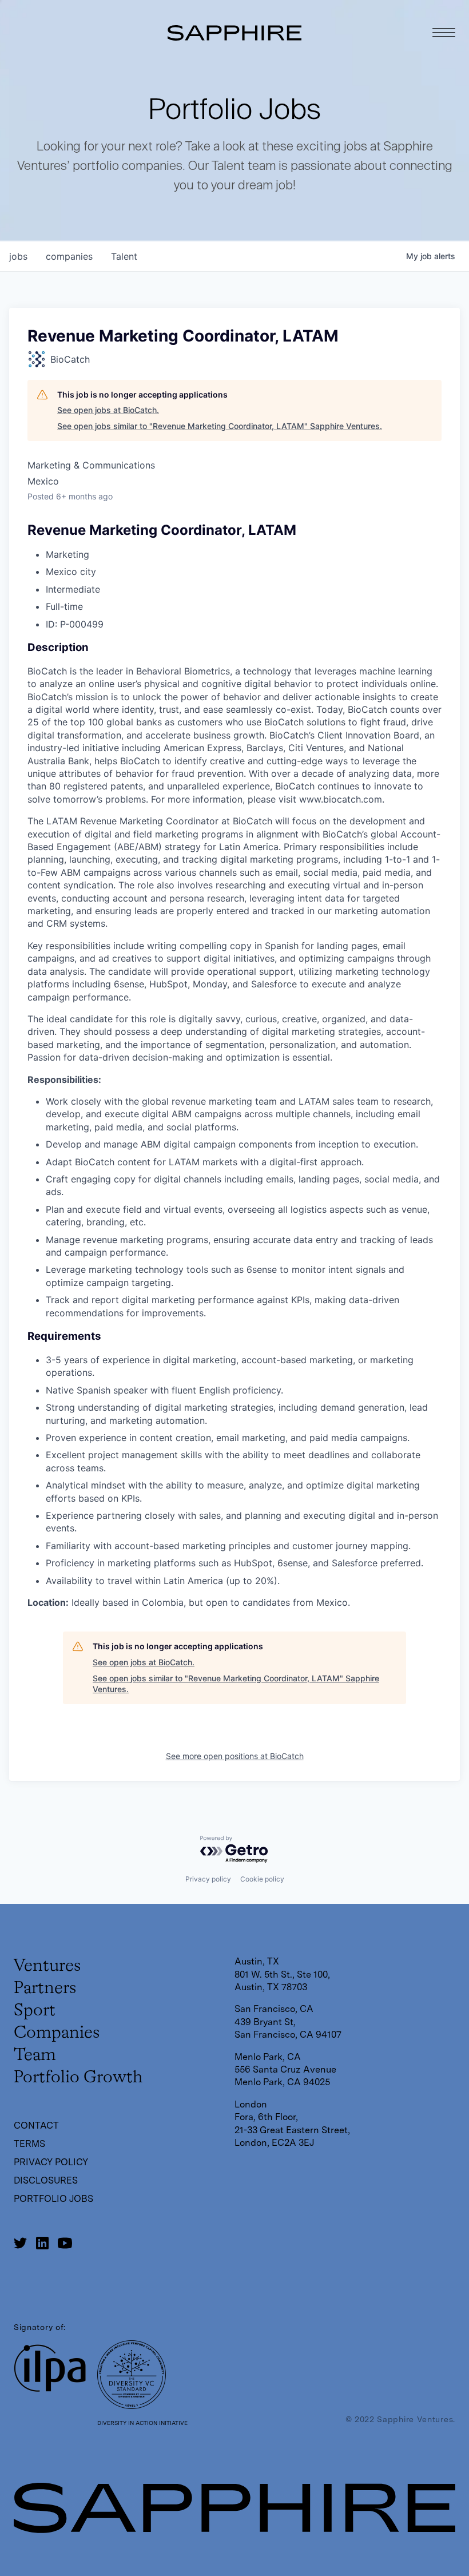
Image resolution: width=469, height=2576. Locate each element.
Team (35, 2055)
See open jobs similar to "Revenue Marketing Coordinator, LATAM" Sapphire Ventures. (220, 426)
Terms (29, 2144)
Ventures (47, 1966)
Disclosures (46, 2180)
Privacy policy (208, 1879)
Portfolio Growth (78, 2078)
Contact (36, 2126)
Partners (45, 1988)
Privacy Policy (51, 2162)
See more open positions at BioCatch (235, 1756)
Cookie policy (262, 1879)
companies (69, 256)
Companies (57, 2033)
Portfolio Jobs (53, 2199)
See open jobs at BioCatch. (108, 410)
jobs (18, 256)
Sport (35, 2011)
